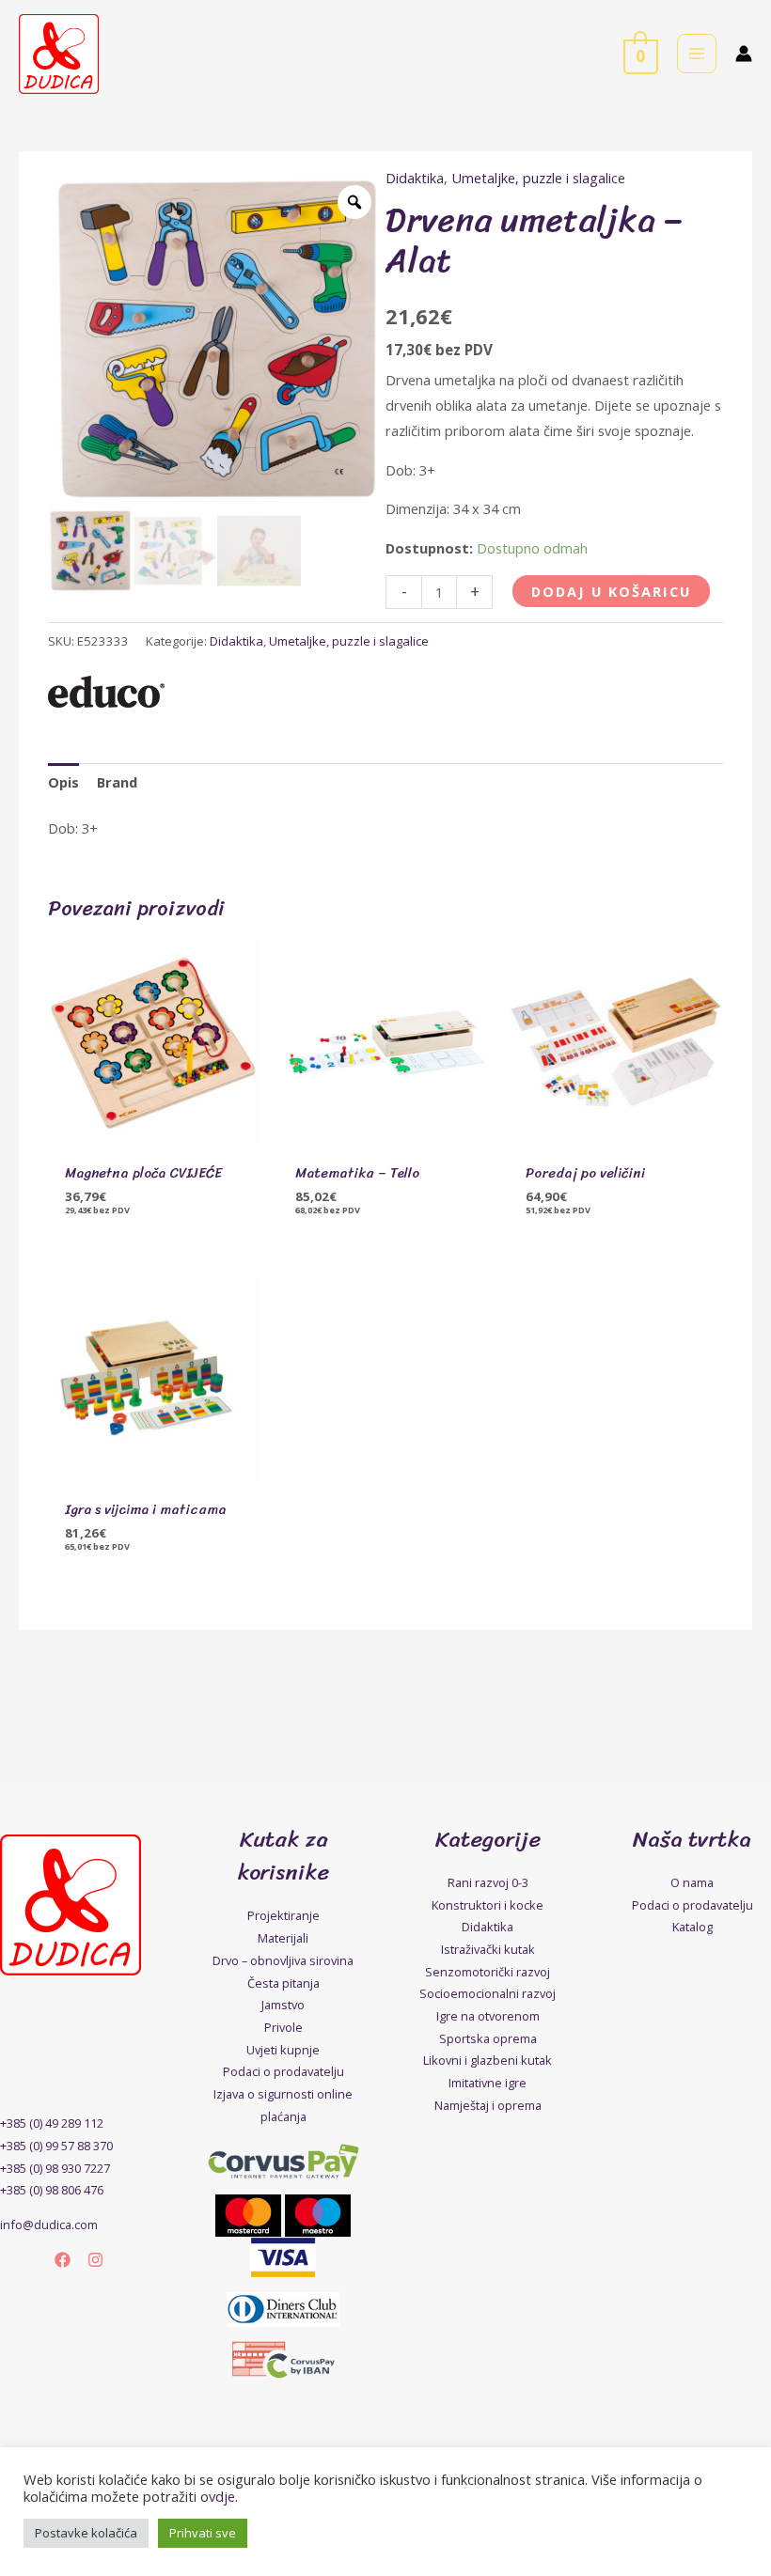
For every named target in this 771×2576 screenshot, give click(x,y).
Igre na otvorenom (488, 2016)
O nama (692, 1882)
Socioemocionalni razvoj (488, 1993)
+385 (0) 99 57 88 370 (56, 2146)
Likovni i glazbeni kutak (488, 2060)
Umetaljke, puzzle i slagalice (538, 178)
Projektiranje (283, 1915)
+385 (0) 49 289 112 (52, 2123)
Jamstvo (283, 2005)
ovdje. (219, 2496)
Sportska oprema (488, 2038)
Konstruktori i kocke (488, 1905)
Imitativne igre (488, 2083)
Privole (283, 2027)
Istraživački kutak (488, 1949)
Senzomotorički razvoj (488, 1972)
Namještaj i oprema (488, 2105)
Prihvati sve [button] (203, 2533)
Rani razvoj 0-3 (488, 1882)
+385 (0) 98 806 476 (52, 2190)
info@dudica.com (49, 2225)
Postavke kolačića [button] (86, 2533)
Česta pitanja (283, 1983)
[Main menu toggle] (697, 54)
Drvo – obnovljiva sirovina (283, 1960)
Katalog (692, 1927)
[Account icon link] (744, 54)
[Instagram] (95, 2260)
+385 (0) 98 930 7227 (55, 2168)
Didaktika (415, 178)
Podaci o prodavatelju (283, 2071)
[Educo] (106, 692)
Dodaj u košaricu (611, 591)
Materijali (283, 1938)
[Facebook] (63, 2260)
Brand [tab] (117, 782)
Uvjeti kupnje (283, 2050)
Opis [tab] (63, 782)
